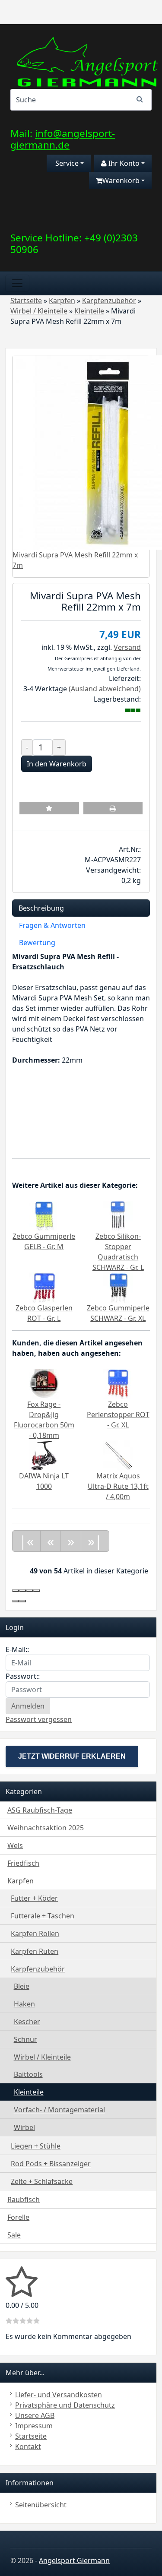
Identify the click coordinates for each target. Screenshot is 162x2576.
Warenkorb (121, 180)
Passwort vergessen (39, 1719)
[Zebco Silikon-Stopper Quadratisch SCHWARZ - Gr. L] (118, 1215)
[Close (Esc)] (16, 1591)
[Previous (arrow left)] (16, 1601)
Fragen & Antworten (52, 925)
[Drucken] (113, 808)
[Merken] (49, 808)
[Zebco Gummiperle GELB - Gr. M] (44, 1215)
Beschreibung (41, 908)
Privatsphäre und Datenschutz (65, 2405)
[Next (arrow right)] (22, 1601)
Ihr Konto (123, 163)
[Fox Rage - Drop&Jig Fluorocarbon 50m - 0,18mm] (44, 1383)
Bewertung (37, 943)
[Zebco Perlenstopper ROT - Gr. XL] (118, 1383)
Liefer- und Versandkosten (59, 2395)
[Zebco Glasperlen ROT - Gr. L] (44, 1287)
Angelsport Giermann (74, 2560)
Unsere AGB (35, 2415)
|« (26, 1541)
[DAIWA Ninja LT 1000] (44, 1455)
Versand (127, 647)
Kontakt (28, 2446)
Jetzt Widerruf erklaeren (72, 1756)
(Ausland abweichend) (105, 689)
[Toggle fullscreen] (29, 1591)
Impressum (34, 2426)
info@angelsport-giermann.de (63, 139)
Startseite (31, 2436)
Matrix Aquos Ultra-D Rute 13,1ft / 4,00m (118, 1486)
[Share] (22, 1591)
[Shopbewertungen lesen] (22, 2293)
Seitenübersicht (41, 2505)
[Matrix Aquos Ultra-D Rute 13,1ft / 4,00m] (118, 1455)
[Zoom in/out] (36, 1591)
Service (66, 163)
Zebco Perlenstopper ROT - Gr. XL (118, 1415)
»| (95, 1541)
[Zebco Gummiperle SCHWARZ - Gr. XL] (118, 1287)
